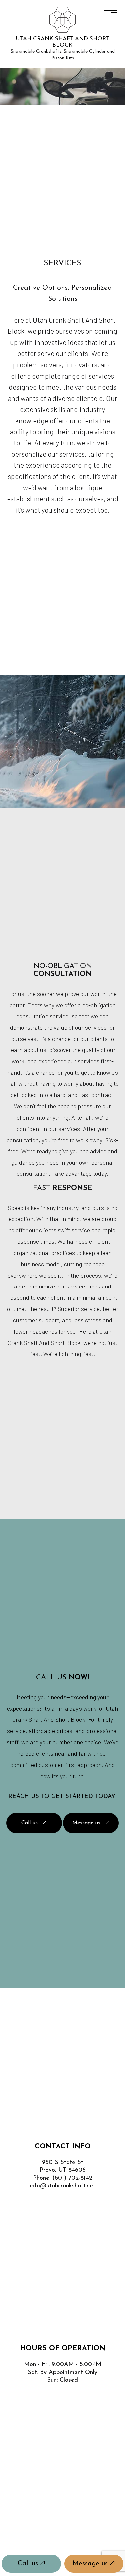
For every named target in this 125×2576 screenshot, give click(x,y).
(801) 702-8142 (72, 2178)
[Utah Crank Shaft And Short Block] (62, 19)
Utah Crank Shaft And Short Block (62, 42)
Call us (29, 2564)
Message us (91, 2564)
